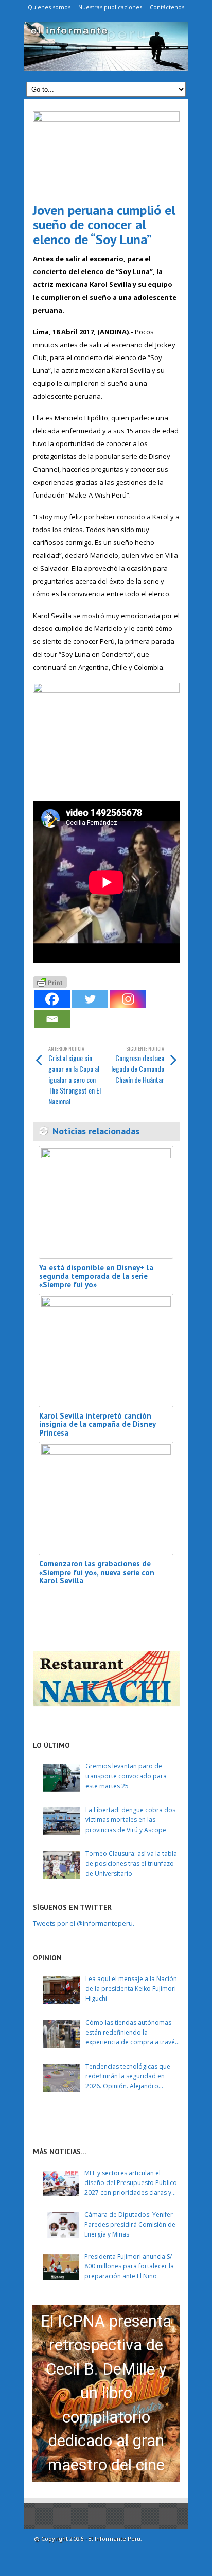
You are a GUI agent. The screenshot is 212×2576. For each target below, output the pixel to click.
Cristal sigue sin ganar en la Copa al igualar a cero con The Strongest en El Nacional (75, 1076)
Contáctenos (167, 7)
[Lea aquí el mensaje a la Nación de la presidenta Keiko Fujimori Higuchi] (62, 1990)
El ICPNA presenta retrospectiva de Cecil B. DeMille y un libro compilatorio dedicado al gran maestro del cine (106, 2393)
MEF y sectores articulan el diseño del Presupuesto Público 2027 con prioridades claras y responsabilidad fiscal (131, 2183)
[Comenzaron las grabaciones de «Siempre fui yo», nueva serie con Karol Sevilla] (106, 1498)
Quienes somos (49, 7)
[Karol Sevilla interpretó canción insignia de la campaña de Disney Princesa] (106, 1351)
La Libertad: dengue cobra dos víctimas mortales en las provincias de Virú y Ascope (130, 1820)
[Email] (52, 1019)
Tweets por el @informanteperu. (84, 1923)
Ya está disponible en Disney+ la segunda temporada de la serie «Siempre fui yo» (96, 1276)
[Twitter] (90, 999)
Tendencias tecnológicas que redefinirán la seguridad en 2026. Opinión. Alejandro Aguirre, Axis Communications (129, 2077)
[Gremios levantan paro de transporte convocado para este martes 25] (62, 1778)
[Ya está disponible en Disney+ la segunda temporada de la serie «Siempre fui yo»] (106, 1202)
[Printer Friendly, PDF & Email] (50, 982)
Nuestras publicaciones (110, 7)
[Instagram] (128, 999)
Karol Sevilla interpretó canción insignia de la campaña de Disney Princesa (97, 1424)
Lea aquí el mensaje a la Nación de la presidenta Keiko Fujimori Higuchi (131, 1989)
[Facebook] (52, 999)
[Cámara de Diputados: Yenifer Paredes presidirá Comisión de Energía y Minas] (61, 2225)
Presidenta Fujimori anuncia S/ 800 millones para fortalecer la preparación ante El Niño (129, 2266)
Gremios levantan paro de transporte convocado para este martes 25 (126, 1776)
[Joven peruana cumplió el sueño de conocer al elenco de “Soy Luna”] (106, 153)
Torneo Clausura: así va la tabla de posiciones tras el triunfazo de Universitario (131, 1863)
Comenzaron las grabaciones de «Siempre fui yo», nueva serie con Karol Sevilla (97, 1572)
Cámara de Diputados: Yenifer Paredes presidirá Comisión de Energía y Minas (130, 2224)
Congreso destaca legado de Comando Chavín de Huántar (138, 1065)
